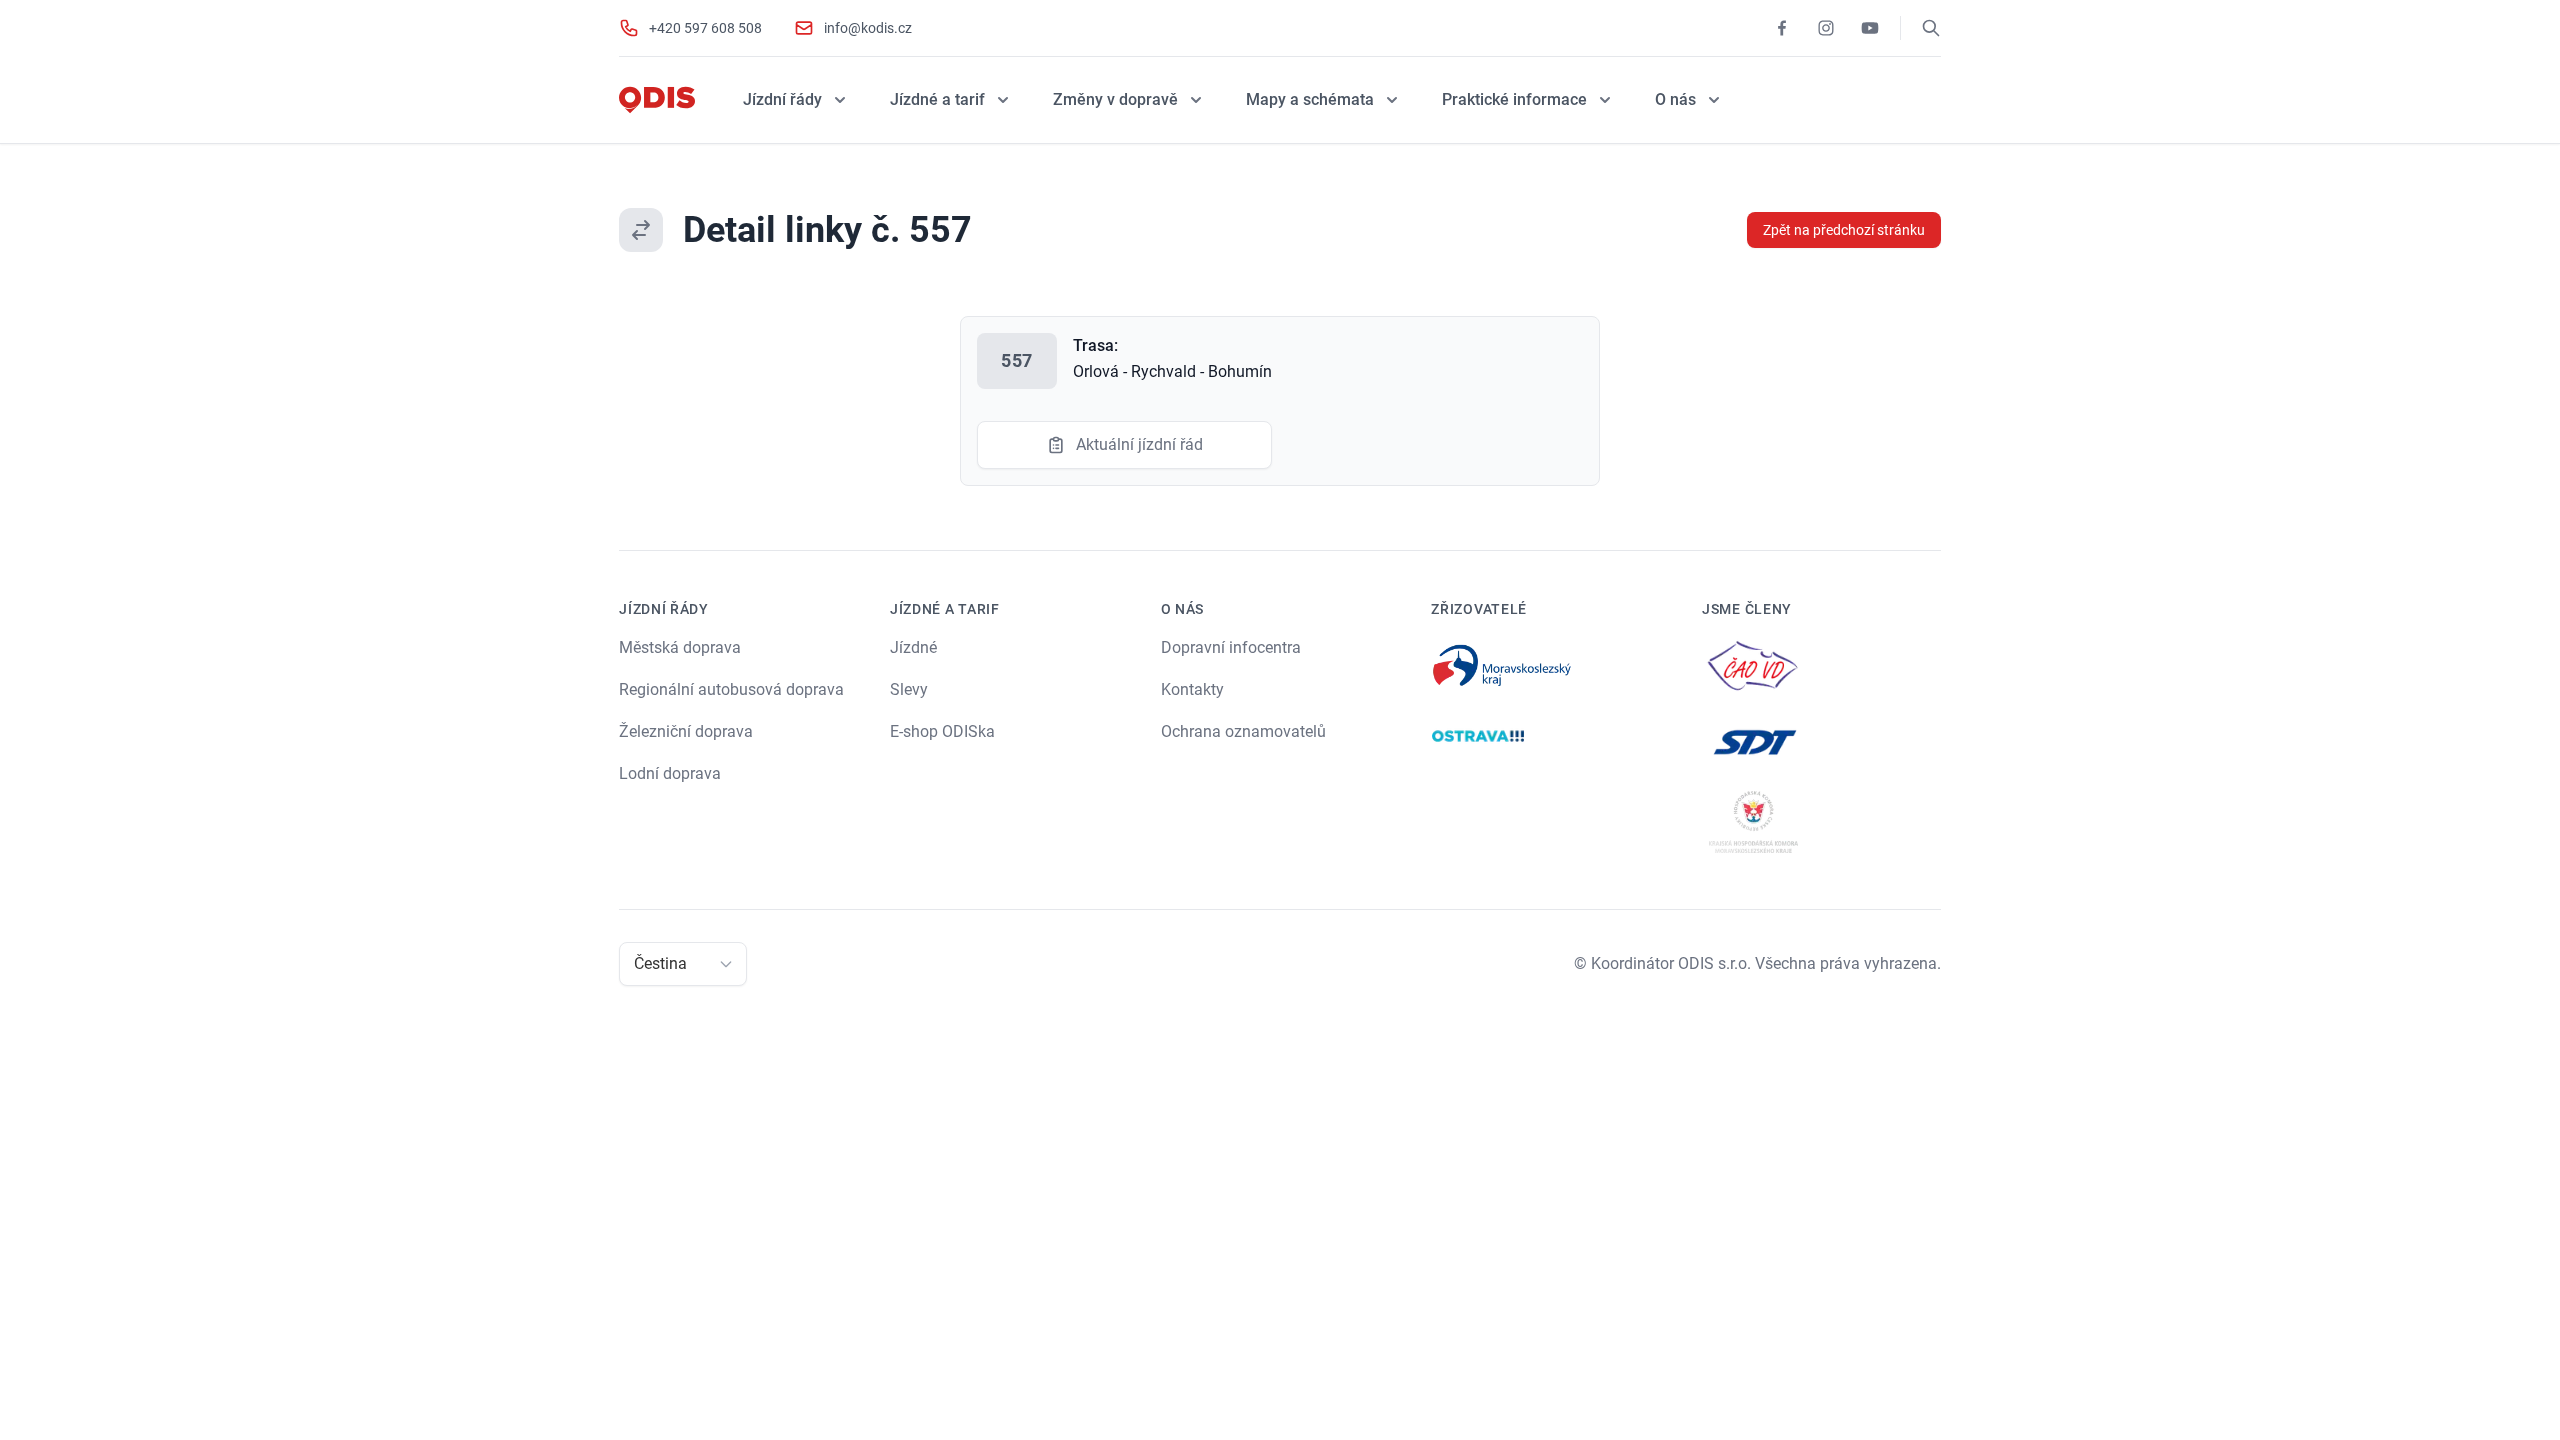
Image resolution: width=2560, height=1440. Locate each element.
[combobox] (636, 964)
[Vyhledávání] (1931, 28)
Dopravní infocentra (1231, 647)
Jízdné (913, 647)
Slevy (909, 689)
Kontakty (1192, 689)
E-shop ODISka (942, 731)
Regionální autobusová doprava (731, 689)
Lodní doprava (670, 773)
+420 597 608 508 (705, 28)
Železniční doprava (686, 731)
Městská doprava (680, 647)
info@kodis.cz (868, 28)
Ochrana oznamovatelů (1243, 731)
